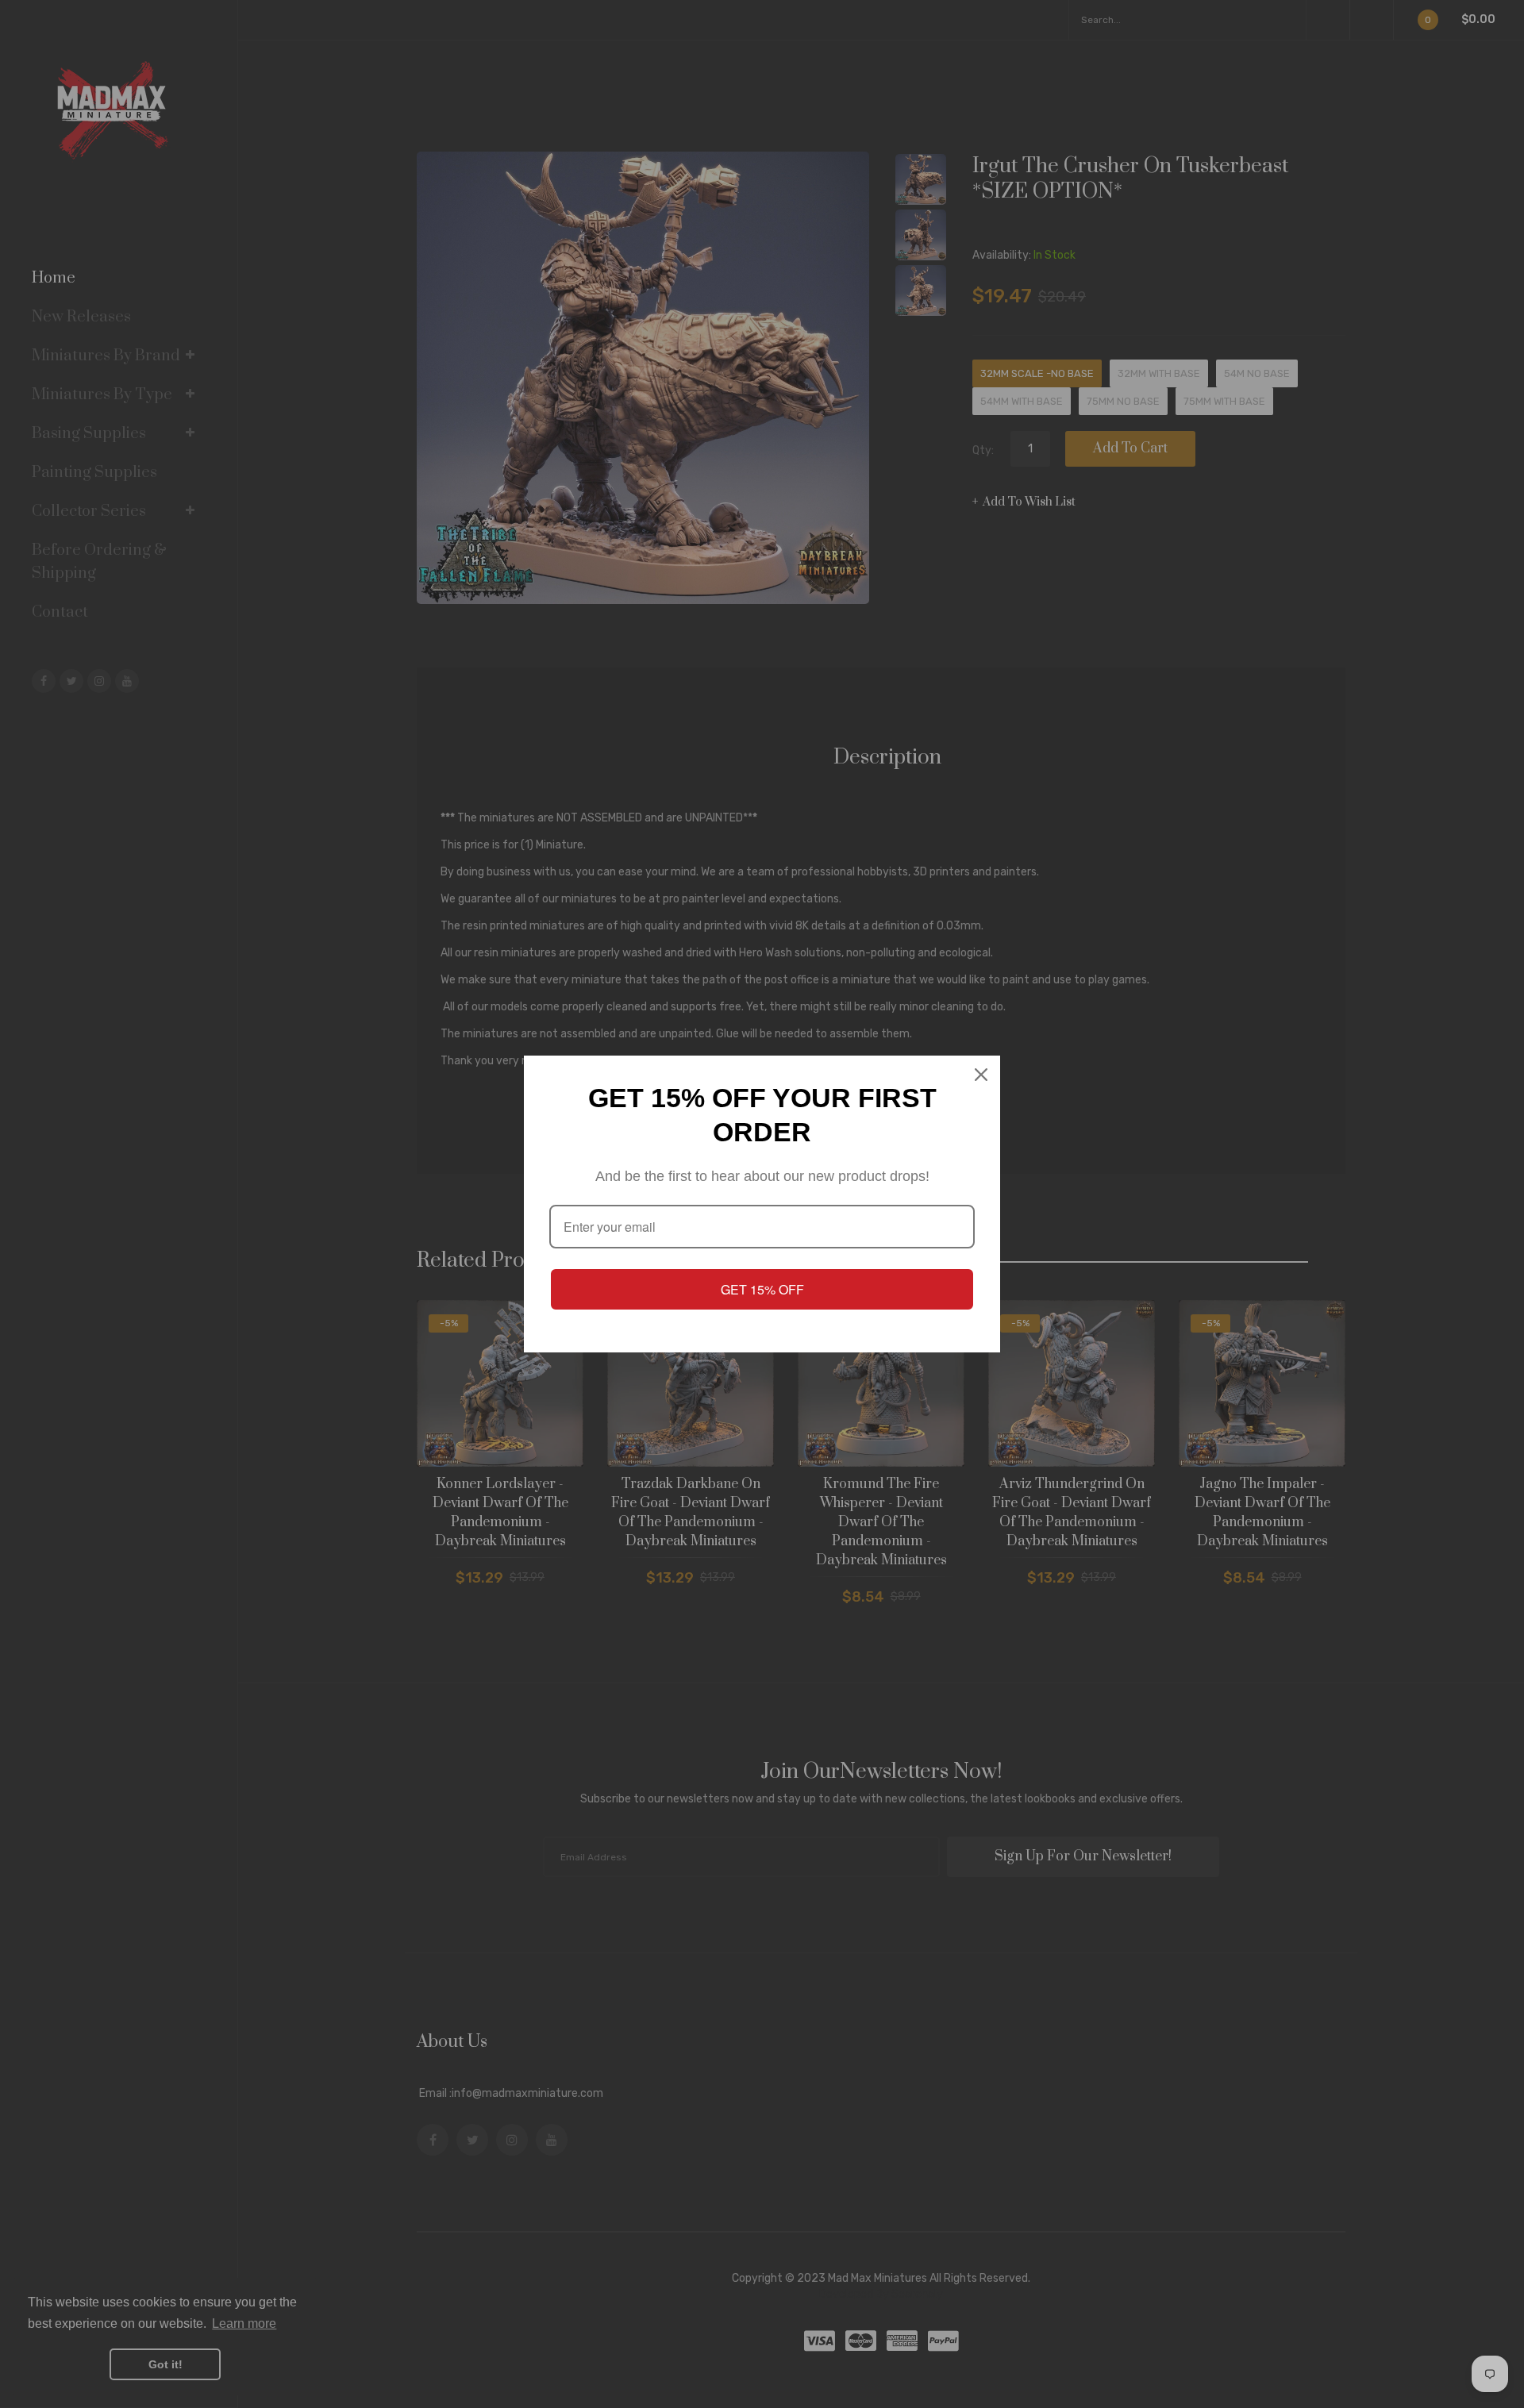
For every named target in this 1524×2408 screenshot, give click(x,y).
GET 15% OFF (762, 1289)
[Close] (981, 1075)
